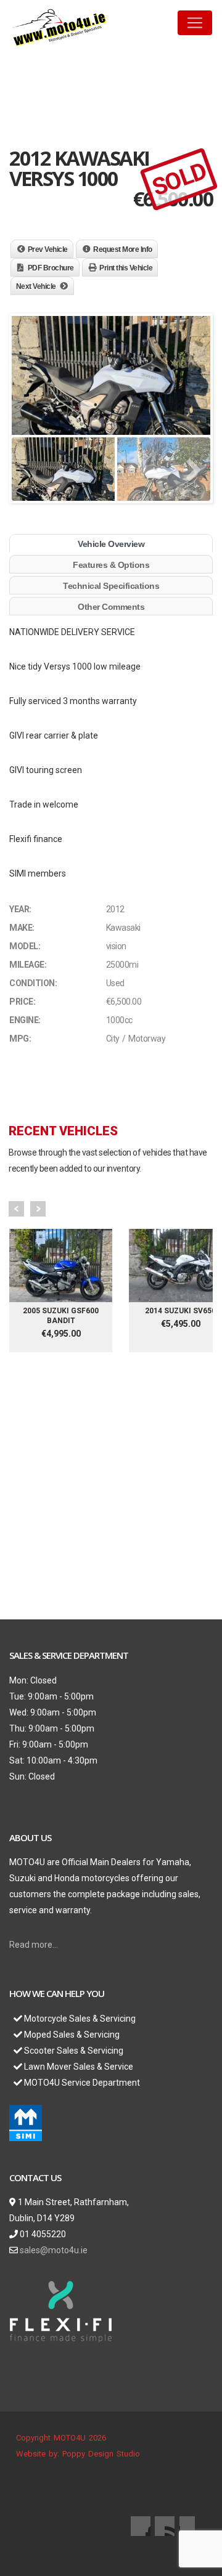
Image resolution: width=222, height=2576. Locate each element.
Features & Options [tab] (111, 565)
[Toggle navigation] (195, 23)
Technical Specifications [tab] (111, 586)
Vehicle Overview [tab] (111, 544)
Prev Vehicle (48, 249)
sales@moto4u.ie (54, 2250)
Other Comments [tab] (111, 607)
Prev (16, 1209)
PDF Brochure (51, 268)
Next (38, 1209)
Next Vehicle (36, 286)
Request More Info (123, 249)
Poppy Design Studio (101, 2454)
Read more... (34, 1945)
